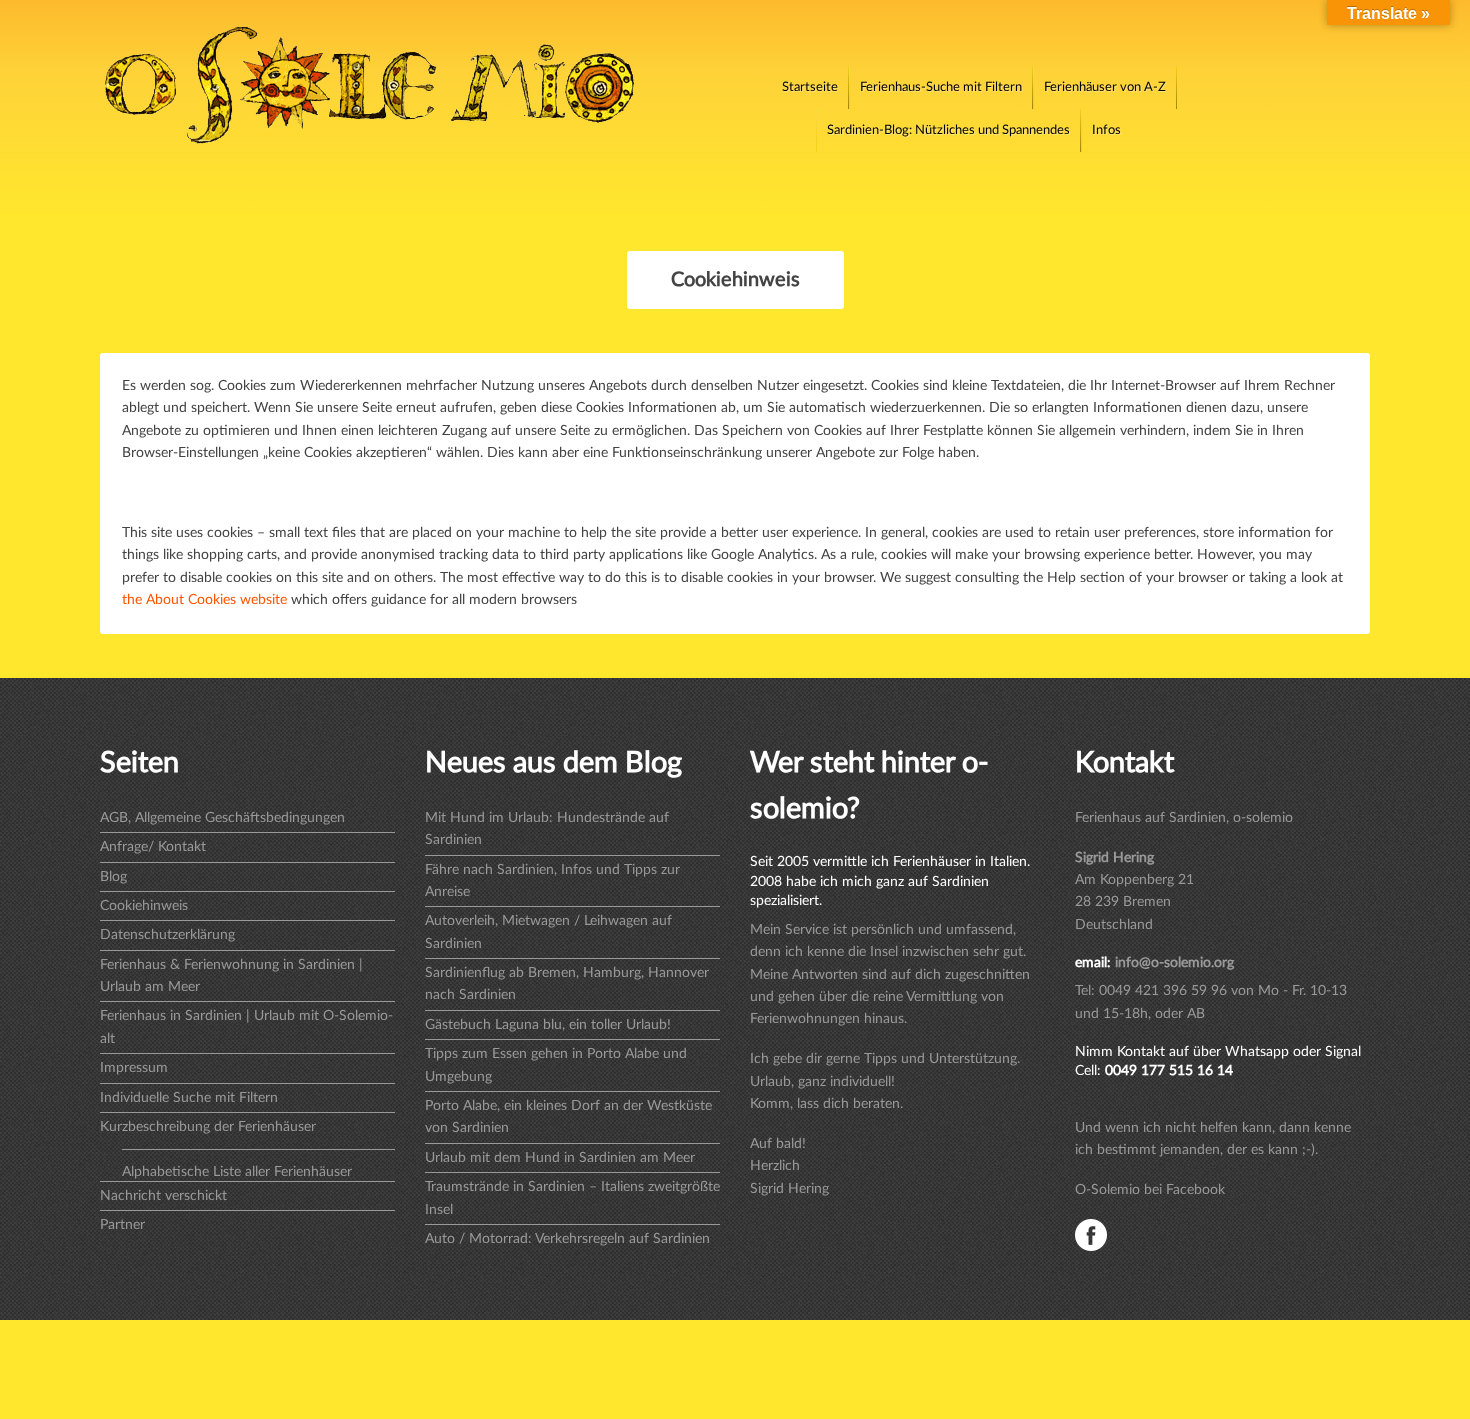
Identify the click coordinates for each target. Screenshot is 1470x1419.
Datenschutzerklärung (167, 935)
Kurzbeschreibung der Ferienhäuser (208, 1127)
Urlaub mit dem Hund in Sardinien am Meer (560, 1158)
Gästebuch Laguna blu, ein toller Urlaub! (548, 1025)
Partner (122, 1225)
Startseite (810, 87)
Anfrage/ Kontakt (153, 847)
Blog (113, 877)
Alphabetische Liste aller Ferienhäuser (237, 1172)
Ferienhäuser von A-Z (1105, 87)
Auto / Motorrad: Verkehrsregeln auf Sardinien (567, 1239)
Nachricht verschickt (163, 1196)
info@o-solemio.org (1174, 963)
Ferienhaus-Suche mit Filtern (941, 87)
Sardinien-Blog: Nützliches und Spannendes (948, 130)
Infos (1106, 130)
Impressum (134, 1068)
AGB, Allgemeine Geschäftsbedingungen (222, 818)
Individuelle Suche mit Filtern (189, 1098)
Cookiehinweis (144, 906)
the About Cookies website (204, 600)
